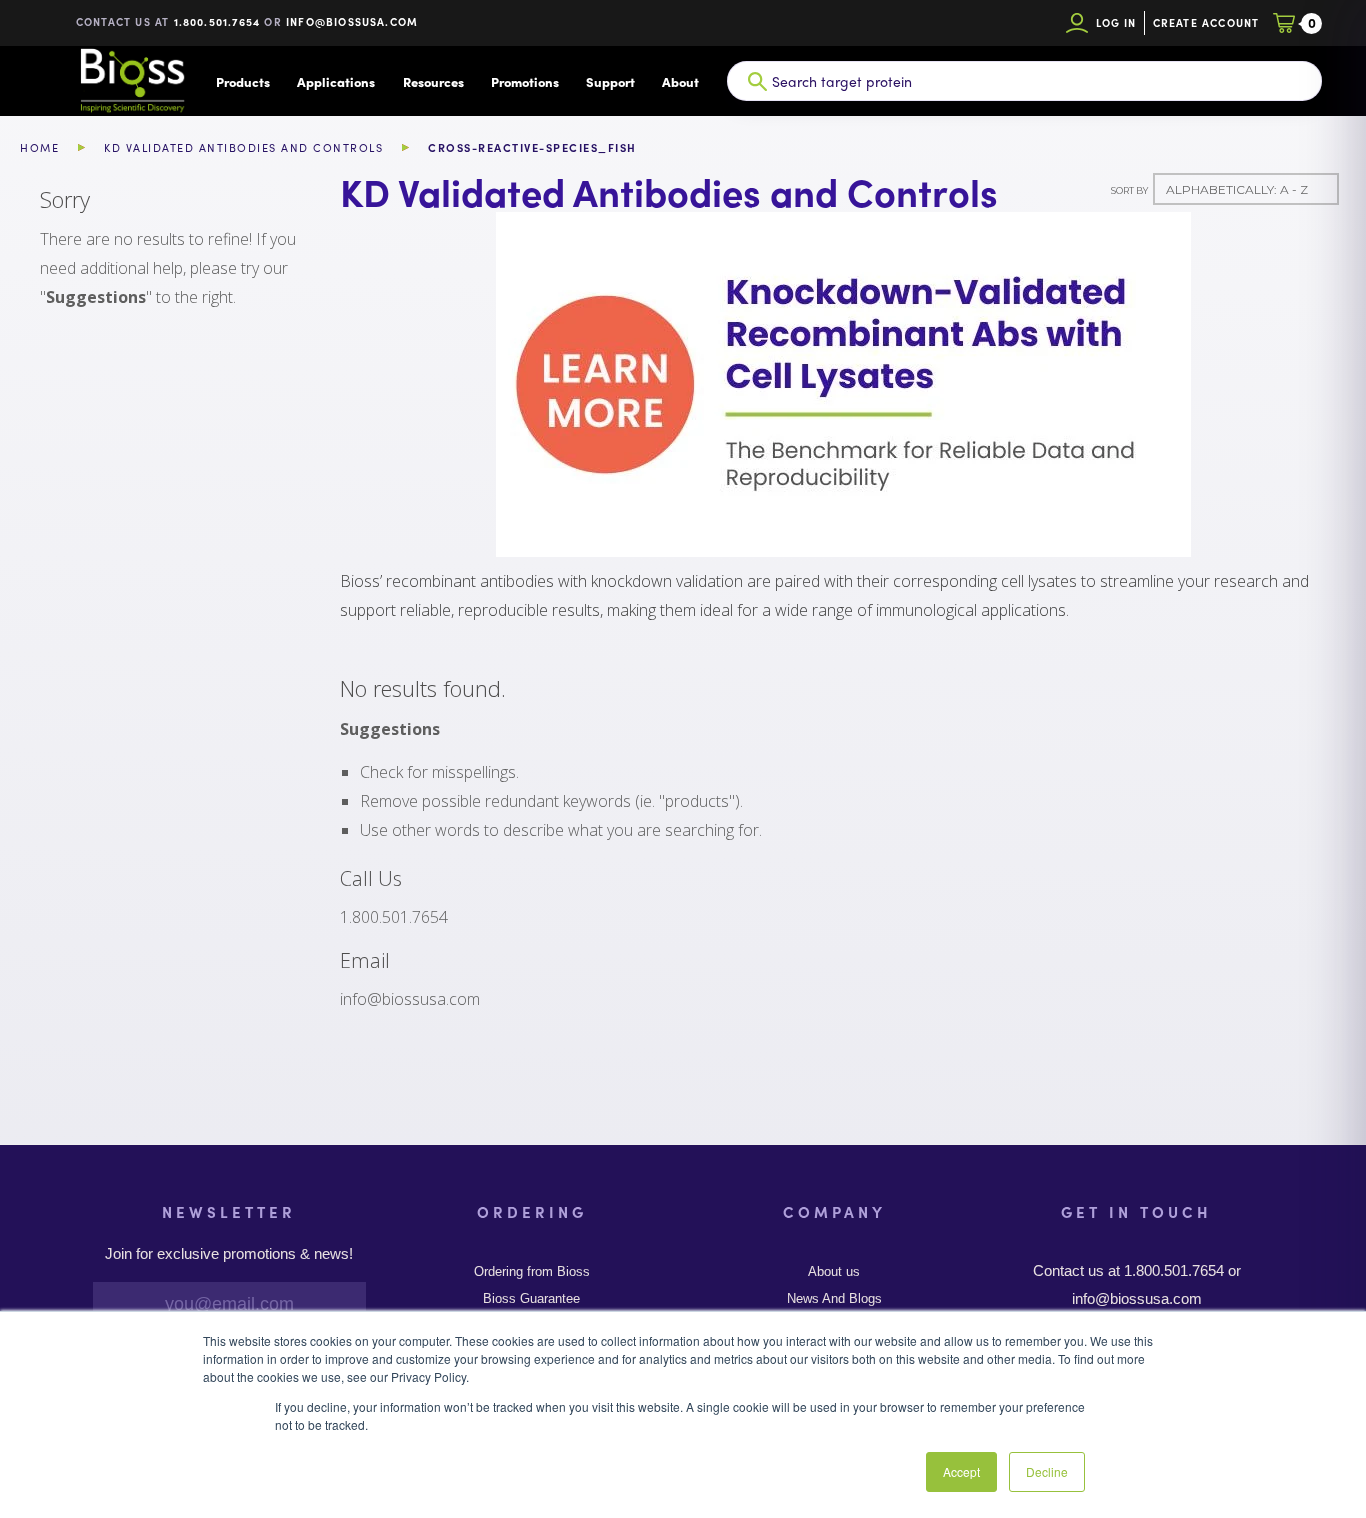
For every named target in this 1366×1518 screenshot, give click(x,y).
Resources (433, 81)
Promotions (525, 81)
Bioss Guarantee (531, 1299)
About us (834, 1272)
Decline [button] (1047, 1471)
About (680, 81)
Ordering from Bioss (532, 1272)
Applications (336, 81)
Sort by (1129, 190)
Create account (1206, 22)
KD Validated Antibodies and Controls (243, 147)
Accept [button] (961, 1471)
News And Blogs (834, 1299)
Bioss (132, 81)
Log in (1116, 22)
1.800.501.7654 (217, 21)
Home (39, 147)
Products (243, 81)
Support (610, 81)
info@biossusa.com (352, 21)
